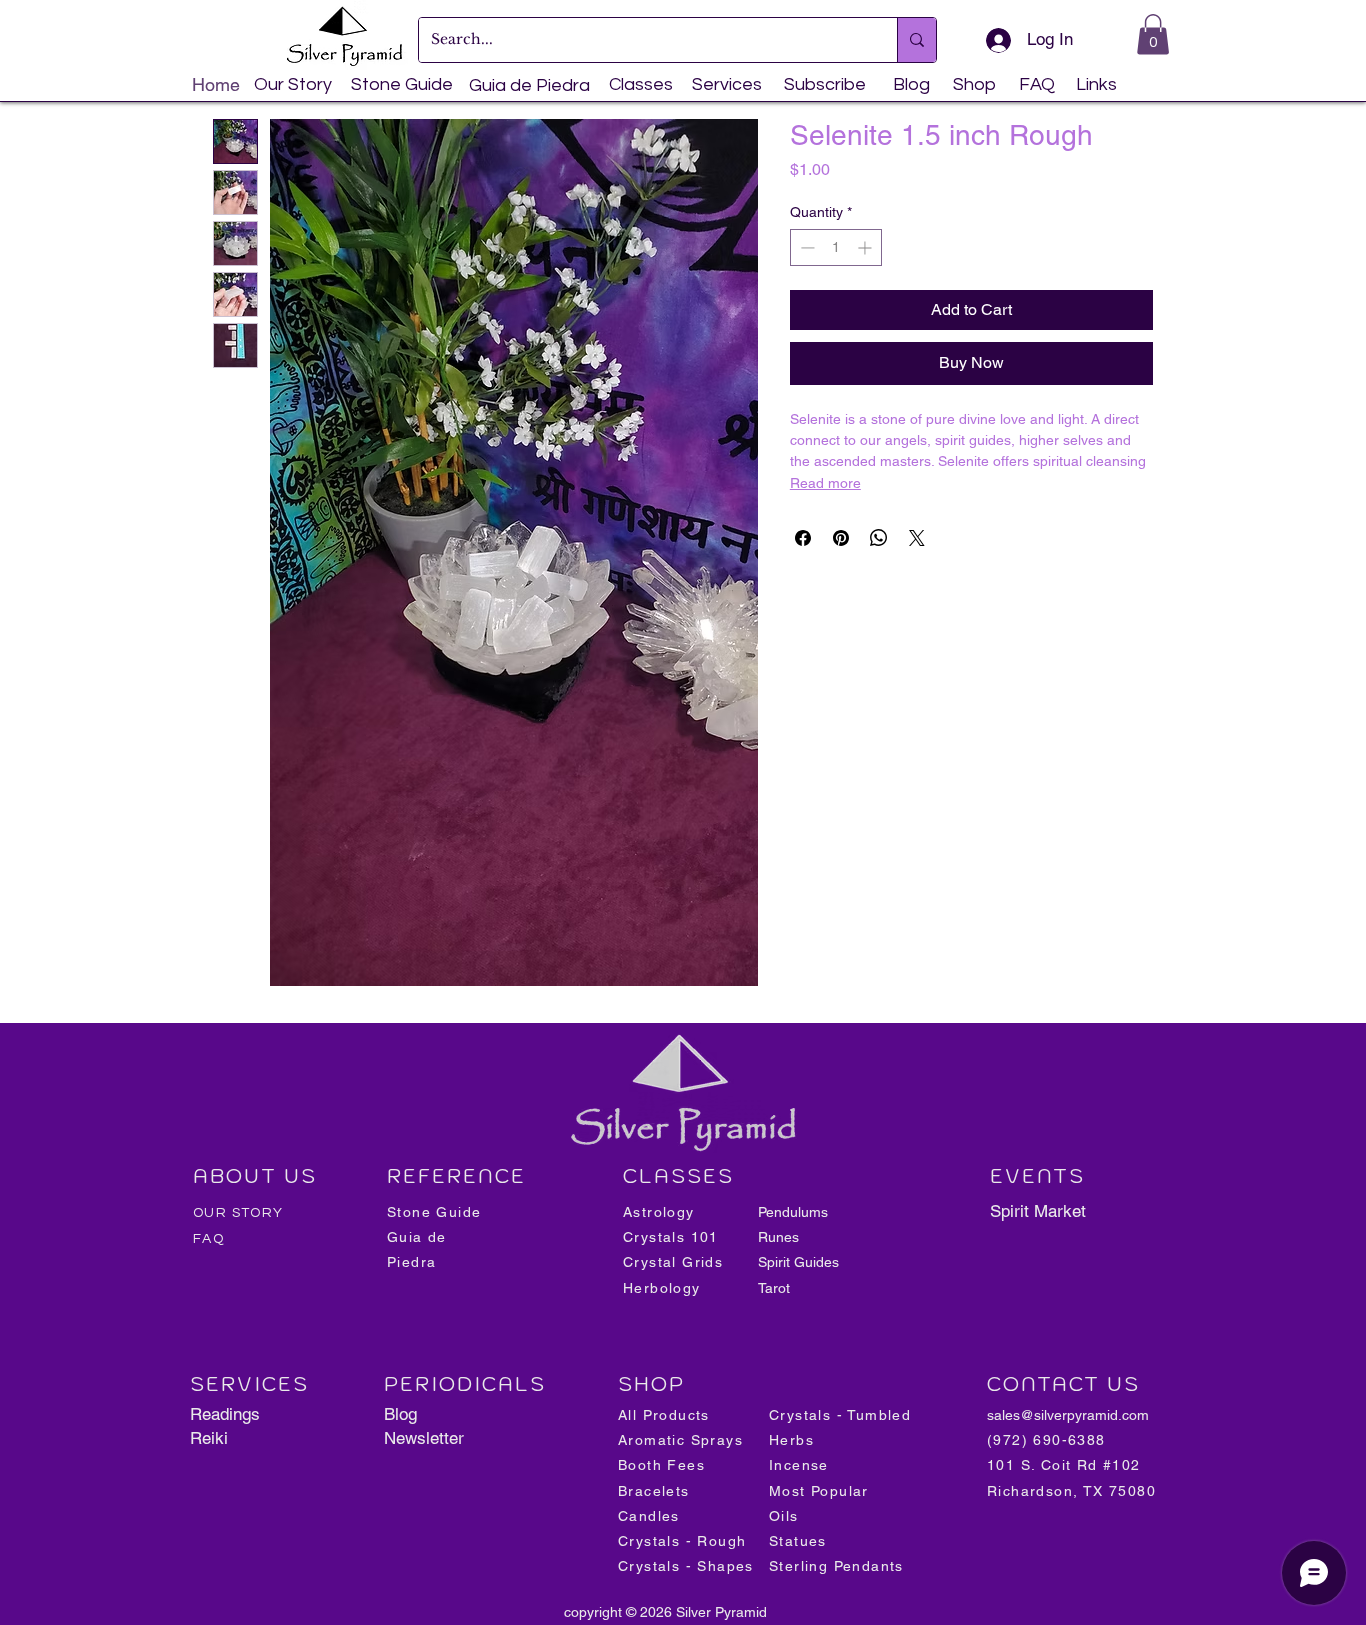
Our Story (293, 84)
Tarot (774, 1288)
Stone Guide (402, 84)
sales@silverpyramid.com (1068, 1415)
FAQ (208, 1239)
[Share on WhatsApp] (879, 538)
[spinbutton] (836, 247)
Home (216, 84)
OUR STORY (238, 1213)
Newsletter (424, 1438)
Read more (825, 483)
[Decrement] (805, 247)
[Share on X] (917, 538)
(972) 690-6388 (1046, 1440)
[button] (1153, 34)
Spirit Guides (798, 1262)
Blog (400, 1414)
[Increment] (866, 247)
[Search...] (916, 40)
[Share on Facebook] (803, 538)
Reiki (209, 1438)
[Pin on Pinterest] (841, 538)
